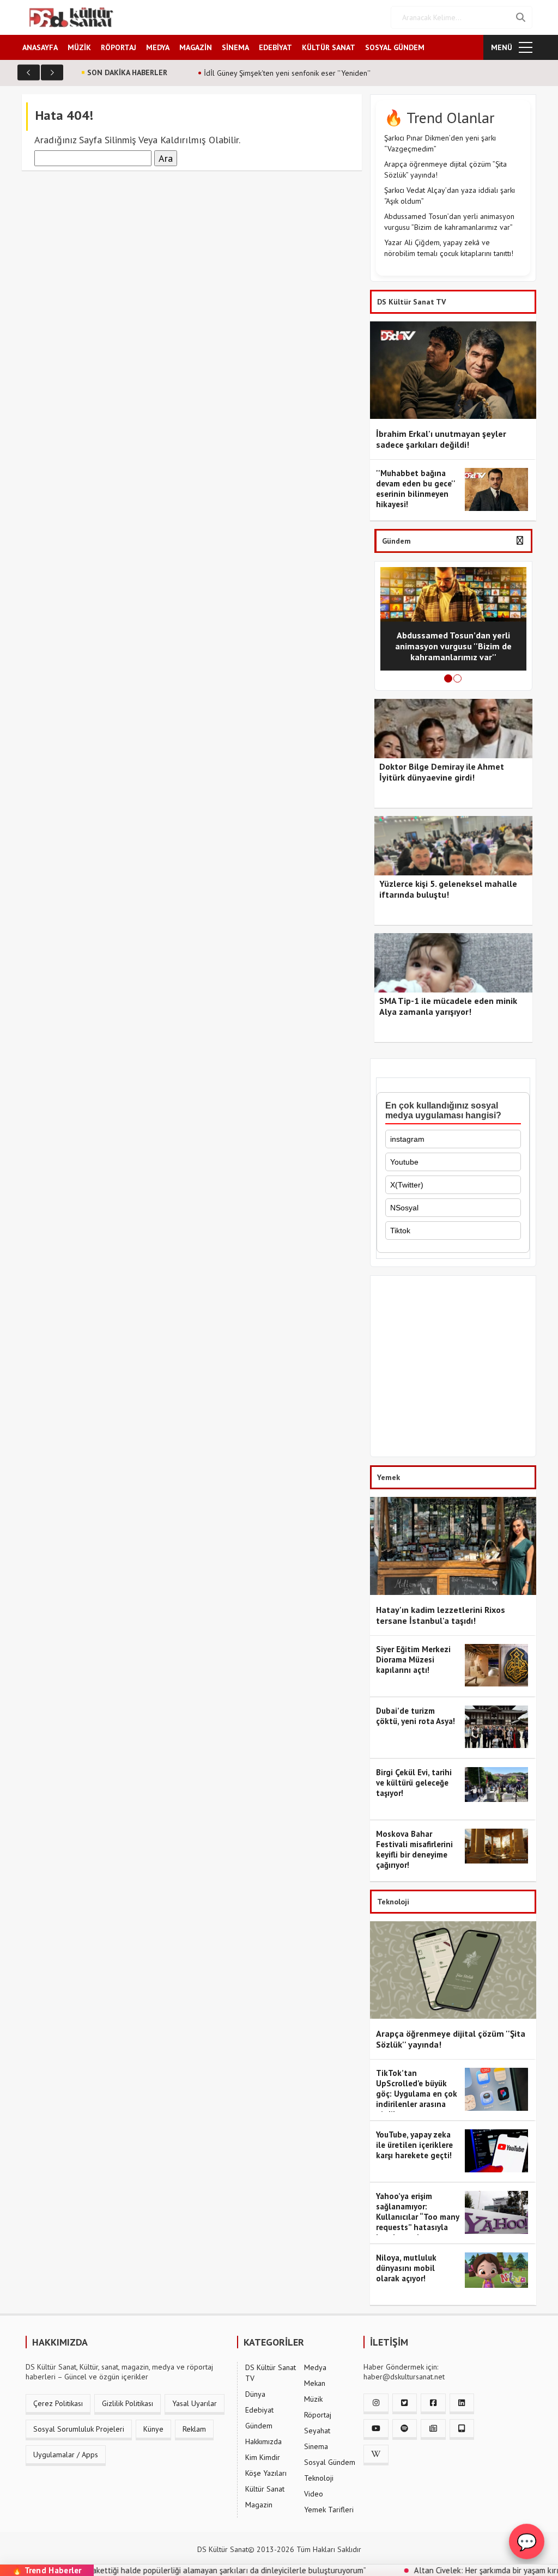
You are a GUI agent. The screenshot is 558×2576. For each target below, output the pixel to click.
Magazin (259, 2505)
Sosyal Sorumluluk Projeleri (79, 2429)
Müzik (313, 2399)
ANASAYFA (40, 47)
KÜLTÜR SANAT (329, 47)
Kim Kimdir (263, 2457)
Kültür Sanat (265, 2489)
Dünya (255, 2394)
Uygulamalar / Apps (66, 2455)
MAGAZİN (196, 47)
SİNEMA (235, 47)
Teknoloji (319, 2478)
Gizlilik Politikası (128, 2403)
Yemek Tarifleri (329, 2510)
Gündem (259, 2426)
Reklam (194, 2429)
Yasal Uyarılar (195, 2403)
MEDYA (158, 47)
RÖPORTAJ (119, 47)
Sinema (316, 2446)
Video (314, 2494)
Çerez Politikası (58, 2403)
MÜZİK (79, 47)
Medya (315, 2367)
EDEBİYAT (275, 47)
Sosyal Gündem (330, 2462)
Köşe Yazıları (266, 2473)
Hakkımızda (263, 2441)
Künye (153, 2429)
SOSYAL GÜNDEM (395, 47)
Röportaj (318, 2415)
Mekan (315, 2383)
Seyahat (317, 2431)
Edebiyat (259, 2410)
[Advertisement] (453, 1369)
